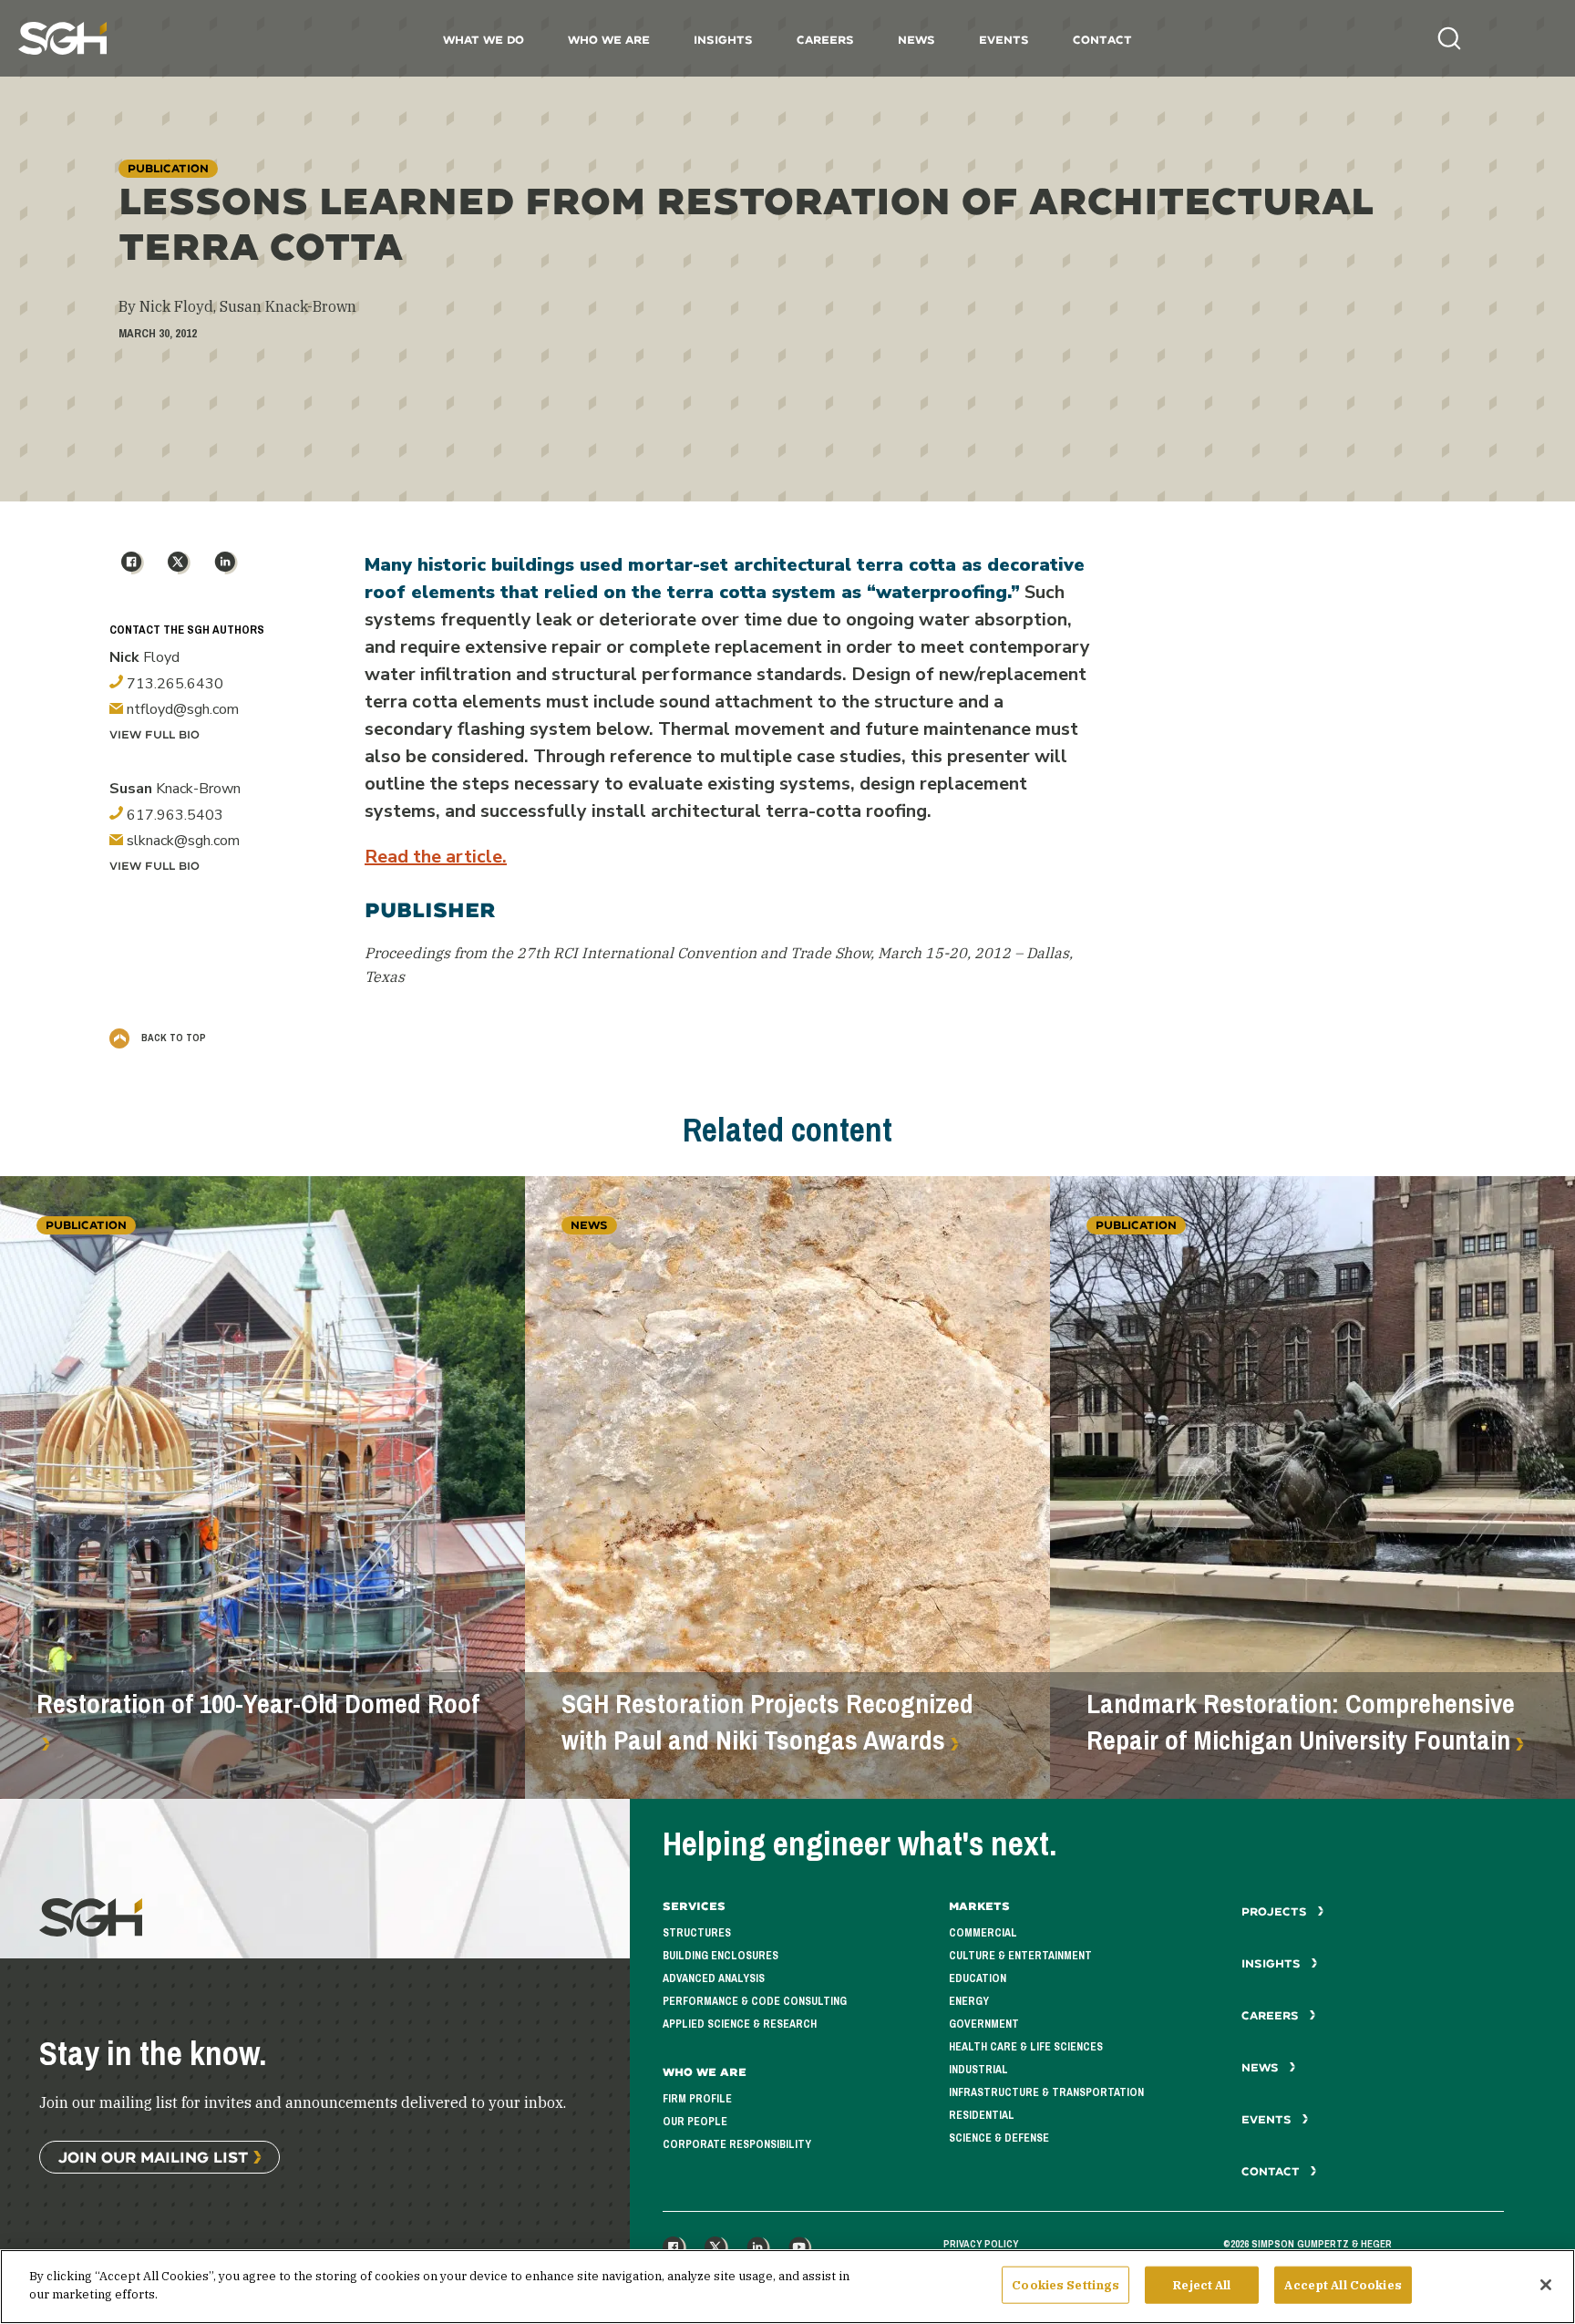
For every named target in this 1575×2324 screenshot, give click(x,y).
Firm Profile (697, 2099)
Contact (1102, 40)
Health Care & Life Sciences (1026, 2047)
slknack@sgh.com (181, 841)
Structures (697, 1933)
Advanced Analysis (714, 1978)
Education (978, 1978)
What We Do (484, 40)
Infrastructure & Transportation (1046, 2092)
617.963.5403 (173, 815)
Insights (723, 40)
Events (1004, 40)
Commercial (983, 1933)
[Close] (1546, 2285)
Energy (969, 2001)
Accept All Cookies (1343, 2285)
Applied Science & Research (740, 2024)
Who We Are (609, 40)
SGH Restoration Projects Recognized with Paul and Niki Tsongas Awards (767, 1722)
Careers (825, 40)
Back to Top (172, 1038)
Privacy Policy (981, 2244)
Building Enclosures (721, 1956)
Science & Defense (999, 2138)
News (916, 40)
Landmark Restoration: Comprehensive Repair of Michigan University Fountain (1301, 1722)
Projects (1276, 1911)
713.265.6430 (173, 684)
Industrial (978, 2070)
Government (984, 2024)
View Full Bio (154, 734)
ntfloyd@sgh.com (181, 709)
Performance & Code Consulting (755, 2001)
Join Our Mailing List (153, 2157)
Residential (982, 2115)
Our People (695, 2122)
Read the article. (436, 857)
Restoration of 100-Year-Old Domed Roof (258, 1704)
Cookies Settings (1065, 2285)
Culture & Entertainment (1020, 1956)
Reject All (1202, 2285)
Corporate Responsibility (737, 2144)
